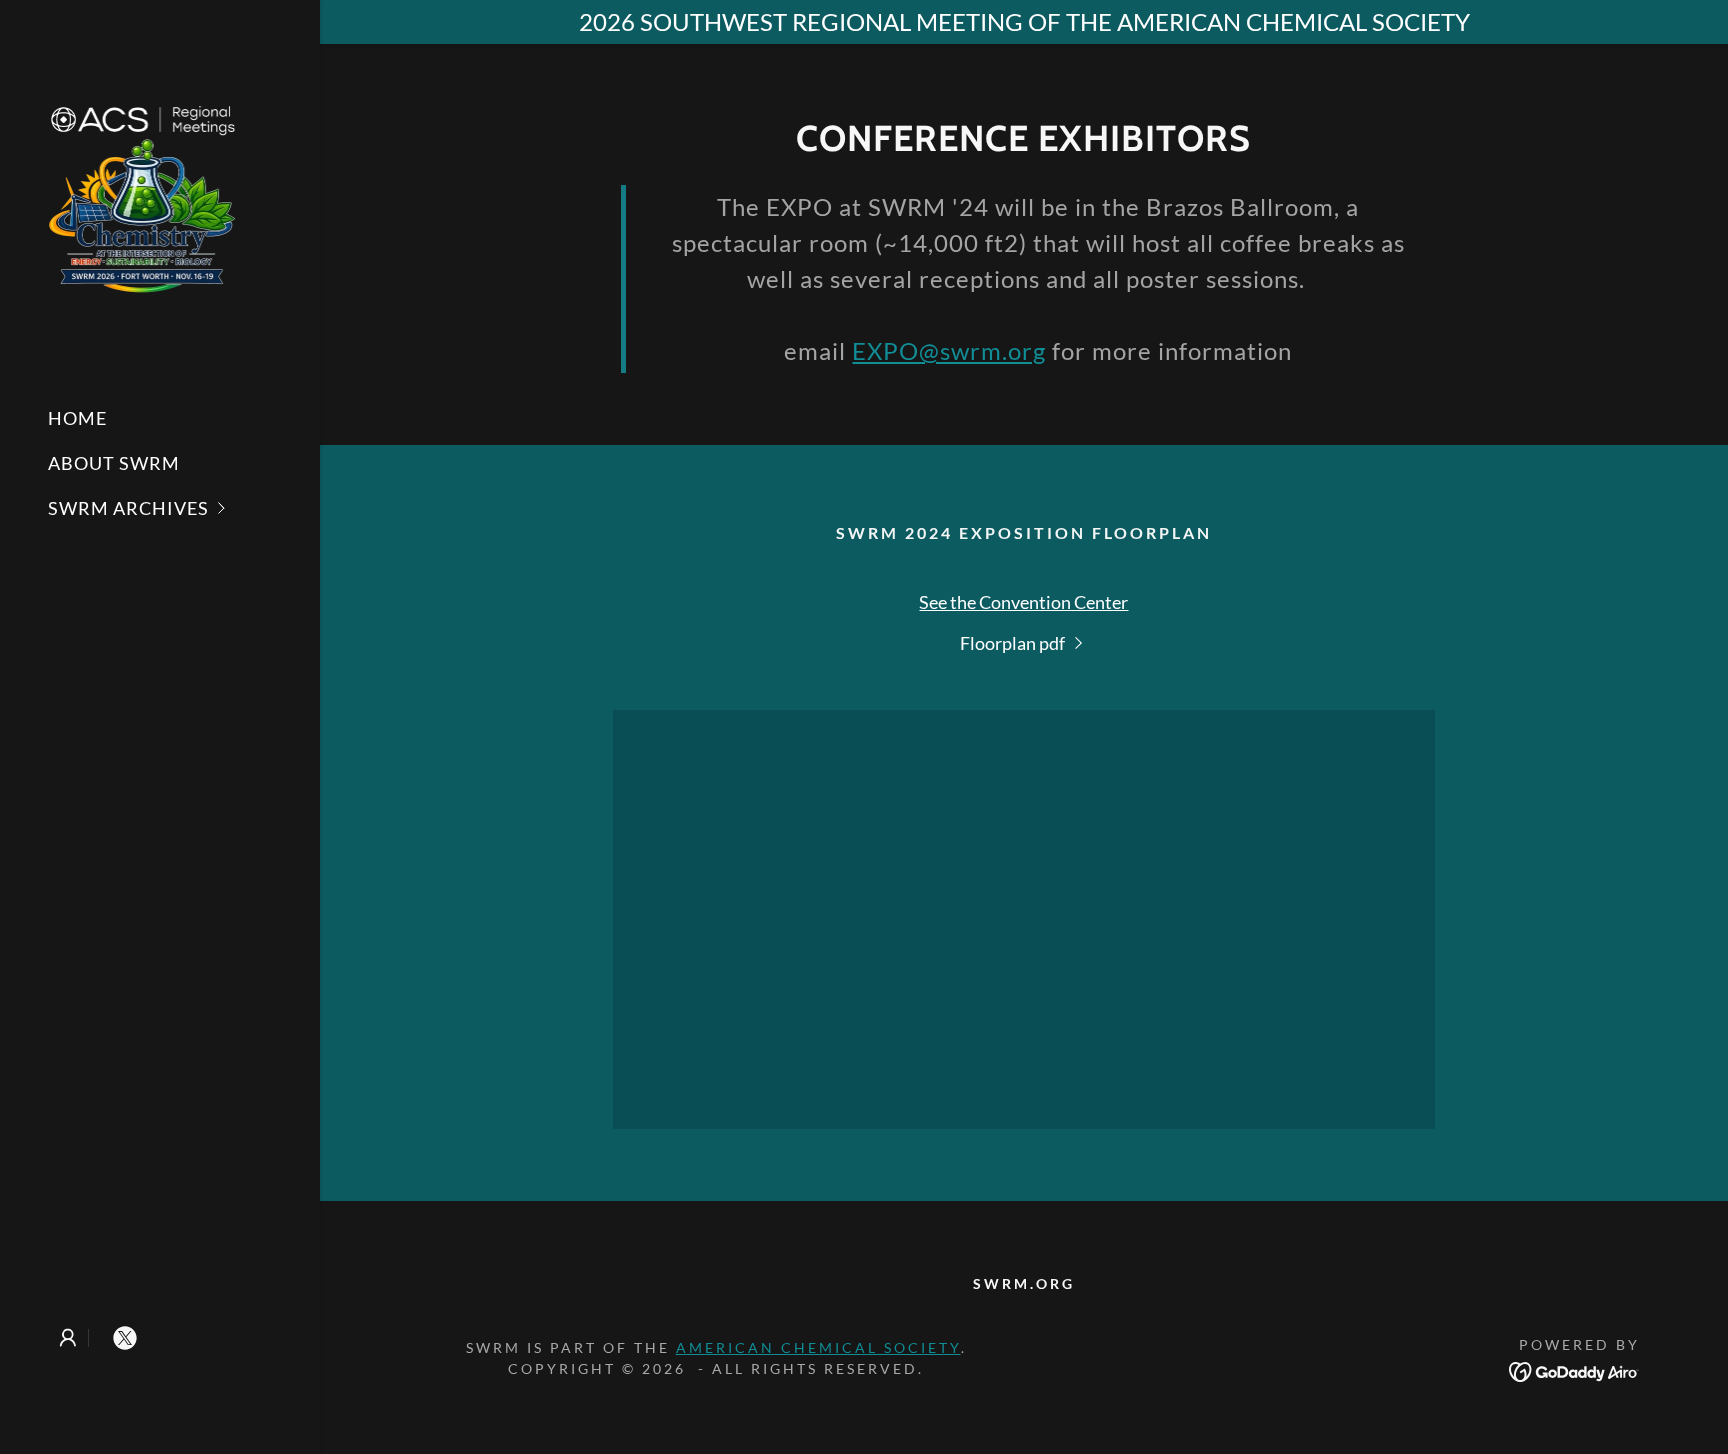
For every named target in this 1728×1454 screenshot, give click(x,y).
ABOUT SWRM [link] (114, 463)
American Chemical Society (818, 1347)
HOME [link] (77, 418)
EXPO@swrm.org (949, 350)
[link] (143, 193)
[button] (184, 508)
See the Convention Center (1023, 602)
